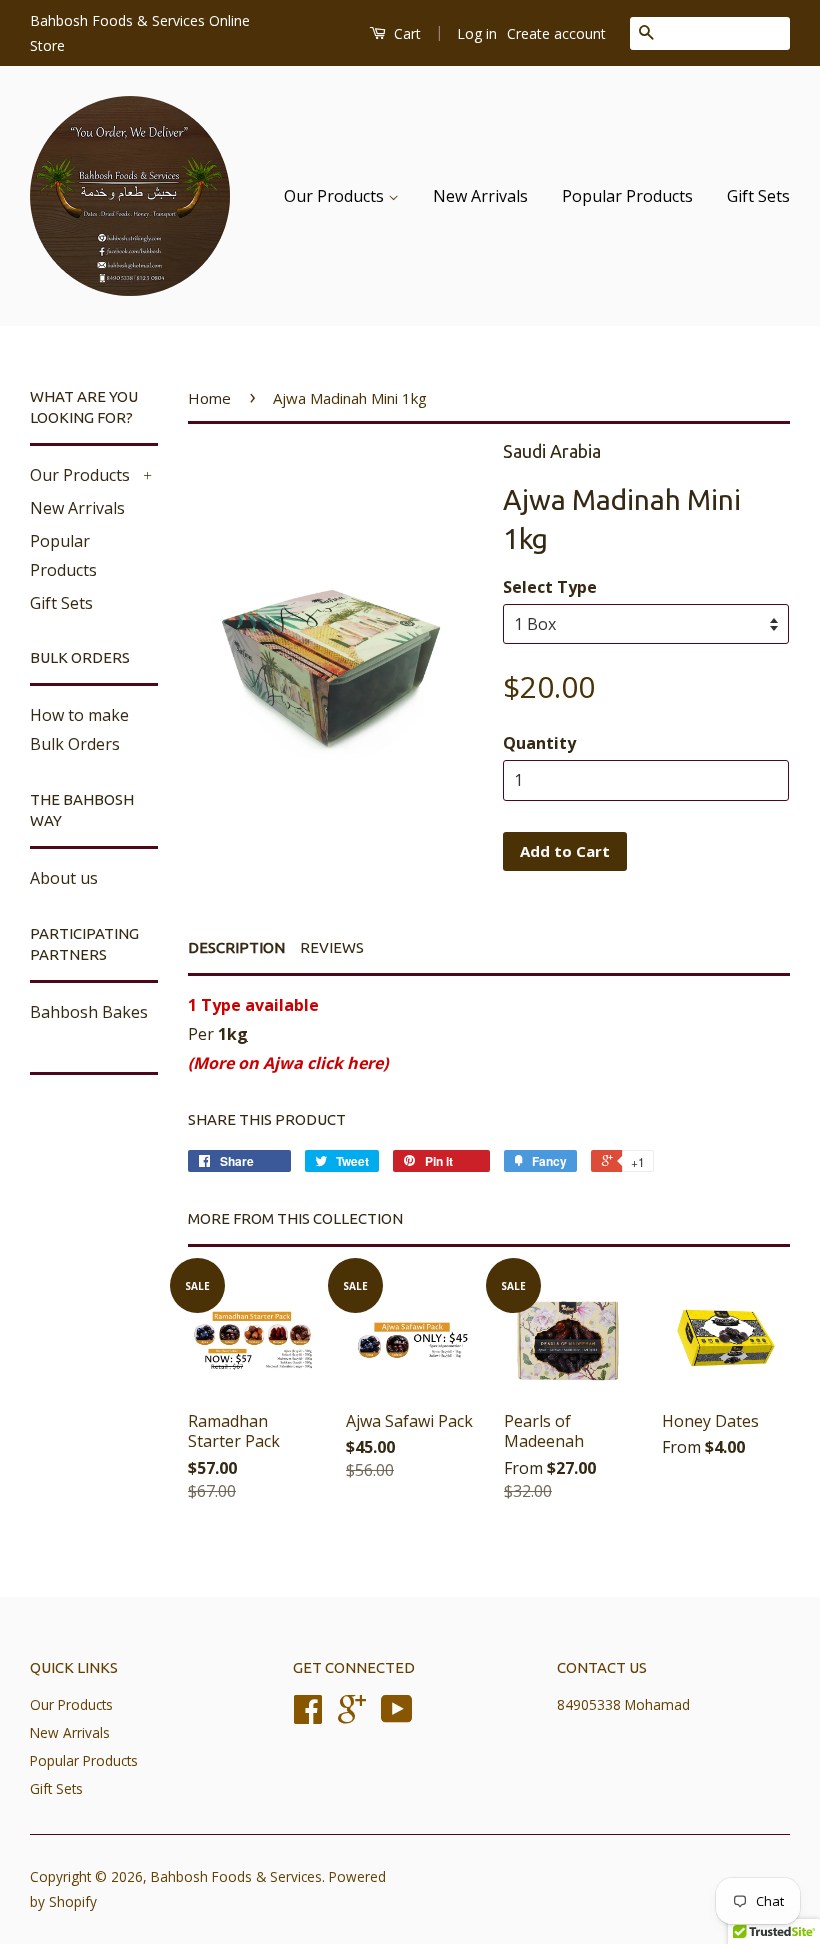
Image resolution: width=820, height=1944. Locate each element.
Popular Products (627, 196)
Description (236, 947)
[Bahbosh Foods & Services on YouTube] (397, 1715)
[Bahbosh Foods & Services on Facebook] (308, 1715)
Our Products (336, 196)
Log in (477, 33)
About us (64, 878)
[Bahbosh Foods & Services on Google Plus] (352, 1715)
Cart (405, 33)
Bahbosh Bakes (89, 1012)
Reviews (332, 947)
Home (209, 398)
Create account (556, 33)
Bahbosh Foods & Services (236, 1876)
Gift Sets (758, 196)
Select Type (550, 587)
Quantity (539, 743)
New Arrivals (480, 196)
